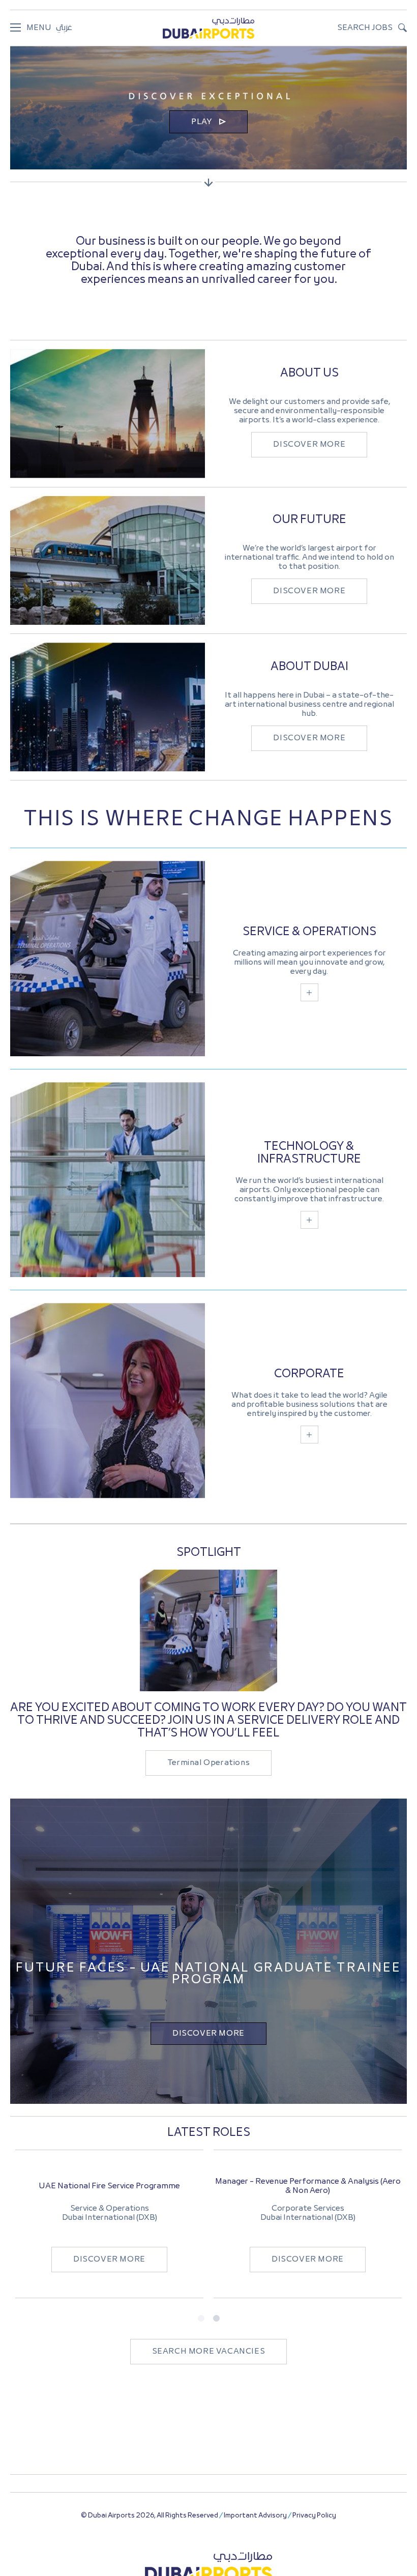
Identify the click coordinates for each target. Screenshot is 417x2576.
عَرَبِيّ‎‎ (64, 28)
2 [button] (216, 2319)
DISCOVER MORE (309, 445)
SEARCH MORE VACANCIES (209, 2352)
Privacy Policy (314, 2516)
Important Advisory (255, 2516)
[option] (109, 2224)
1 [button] (201, 2319)
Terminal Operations (208, 1763)
